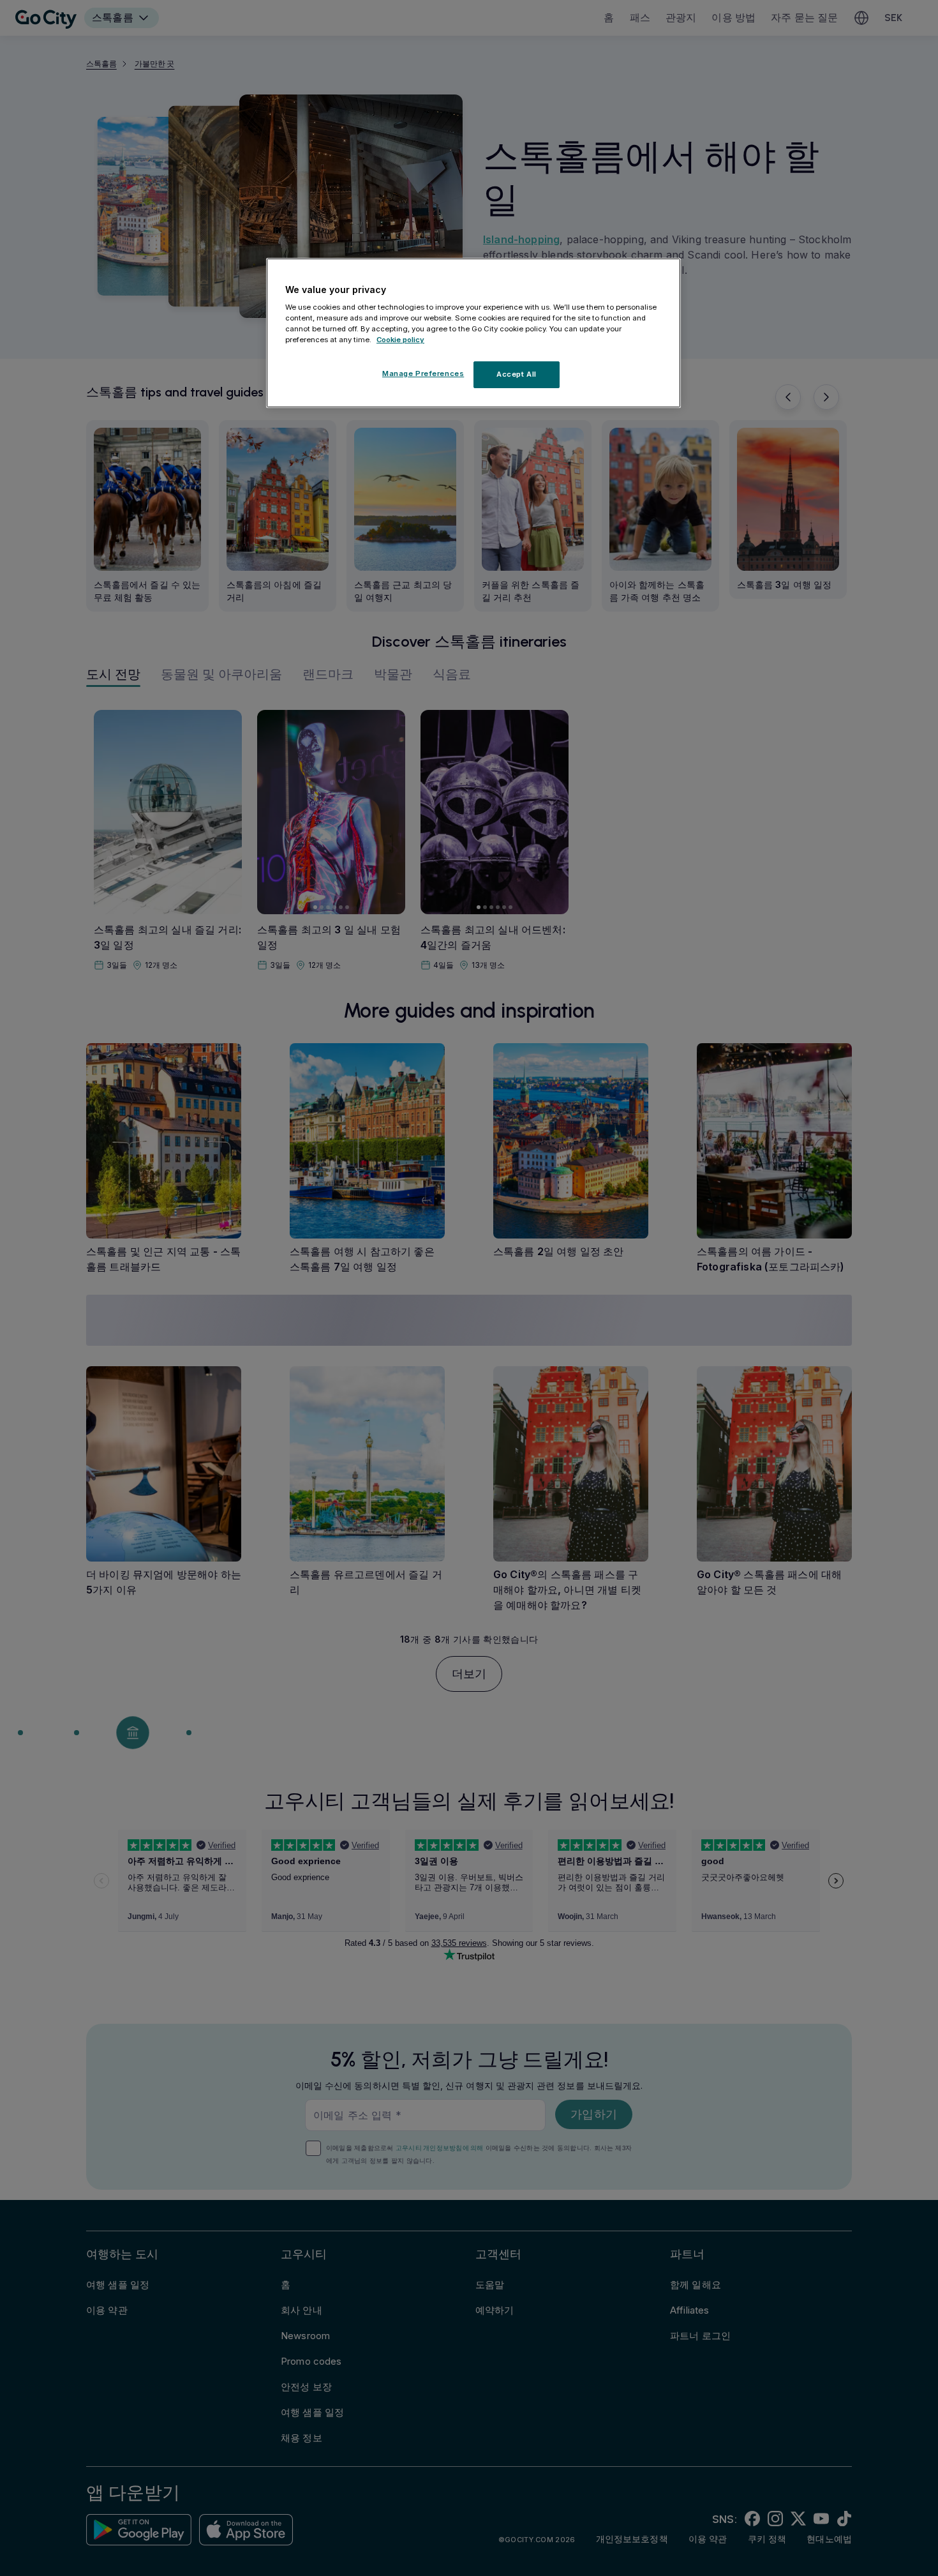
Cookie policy (400, 340)
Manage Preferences (423, 373)
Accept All (517, 374)
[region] (473, 333)
